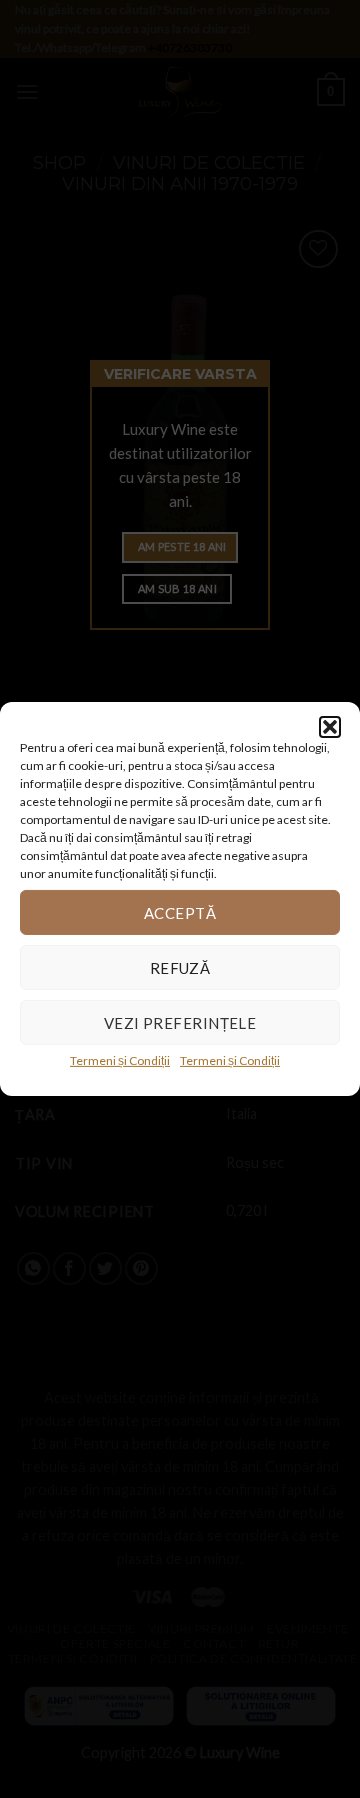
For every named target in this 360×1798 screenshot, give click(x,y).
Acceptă (180, 912)
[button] (330, 727)
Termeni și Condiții (120, 1060)
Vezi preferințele (180, 1022)
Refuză (180, 967)
